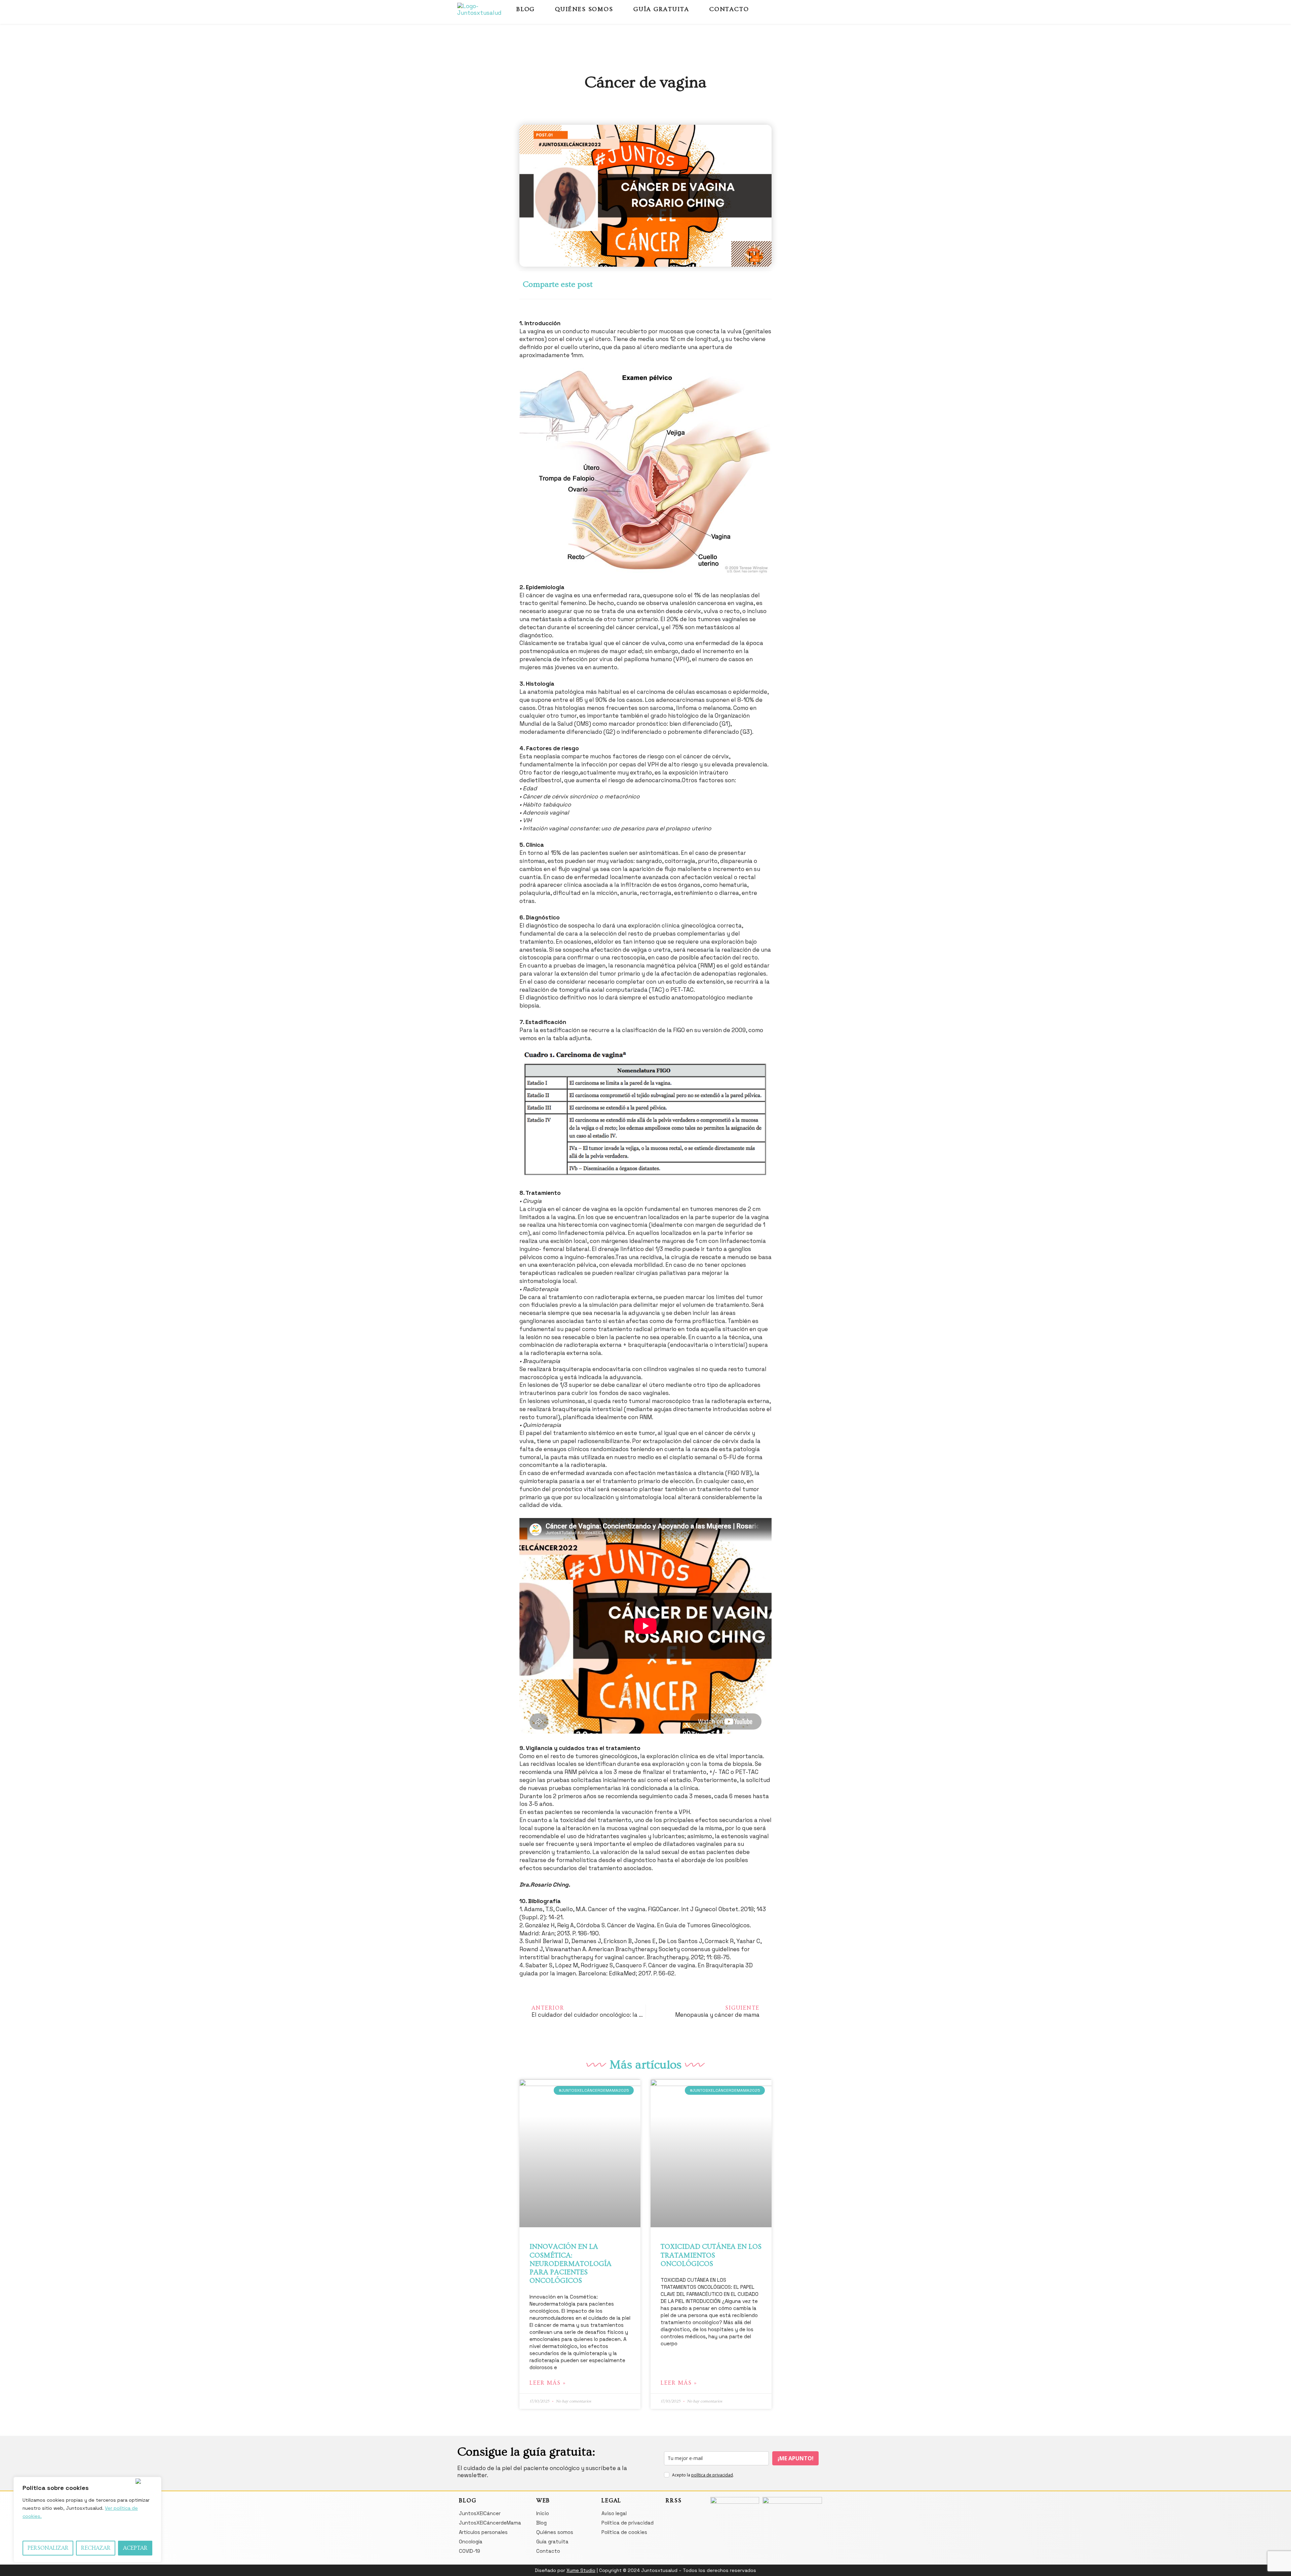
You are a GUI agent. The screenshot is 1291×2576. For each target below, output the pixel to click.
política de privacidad (712, 2475)
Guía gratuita (661, 9)
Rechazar (96, 2548)
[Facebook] (795, 9)
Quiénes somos (584, 9)
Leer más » (548, 2383)
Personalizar (48, 2548)
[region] (87, 2520)
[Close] (147, 2481)
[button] (655, 285)
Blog (526, 9)
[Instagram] (807, 9)
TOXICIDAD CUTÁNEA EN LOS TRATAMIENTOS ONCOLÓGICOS (711, 2255)
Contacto (729, 9)
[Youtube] (818, 9)
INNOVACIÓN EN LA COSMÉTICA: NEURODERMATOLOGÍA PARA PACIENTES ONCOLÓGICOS (571, 2264)
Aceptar (135, 2548)
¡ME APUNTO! (796, 2458)
